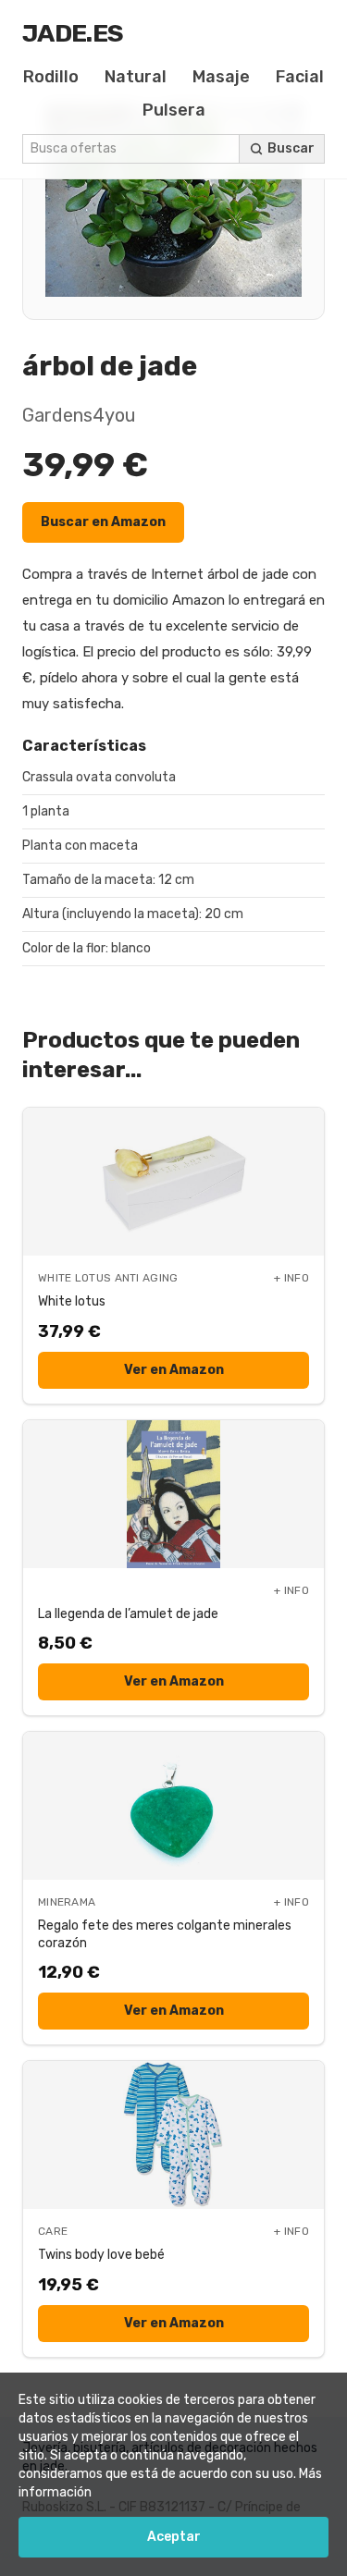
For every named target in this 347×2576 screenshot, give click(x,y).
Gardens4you (79, 415)
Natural (136, 77)
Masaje (221, 77)
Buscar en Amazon (103, 522)
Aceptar (174, 2537)
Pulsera (174, 110)
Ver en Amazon (174, 1370)
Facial (300, 77)
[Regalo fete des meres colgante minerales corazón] (173, 1806)
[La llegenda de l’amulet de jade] (173, 1494)
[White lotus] (173, 1182)
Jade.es (73, 33)
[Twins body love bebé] (173, 2135)
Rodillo (51, 77)
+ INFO (291, 1278)
